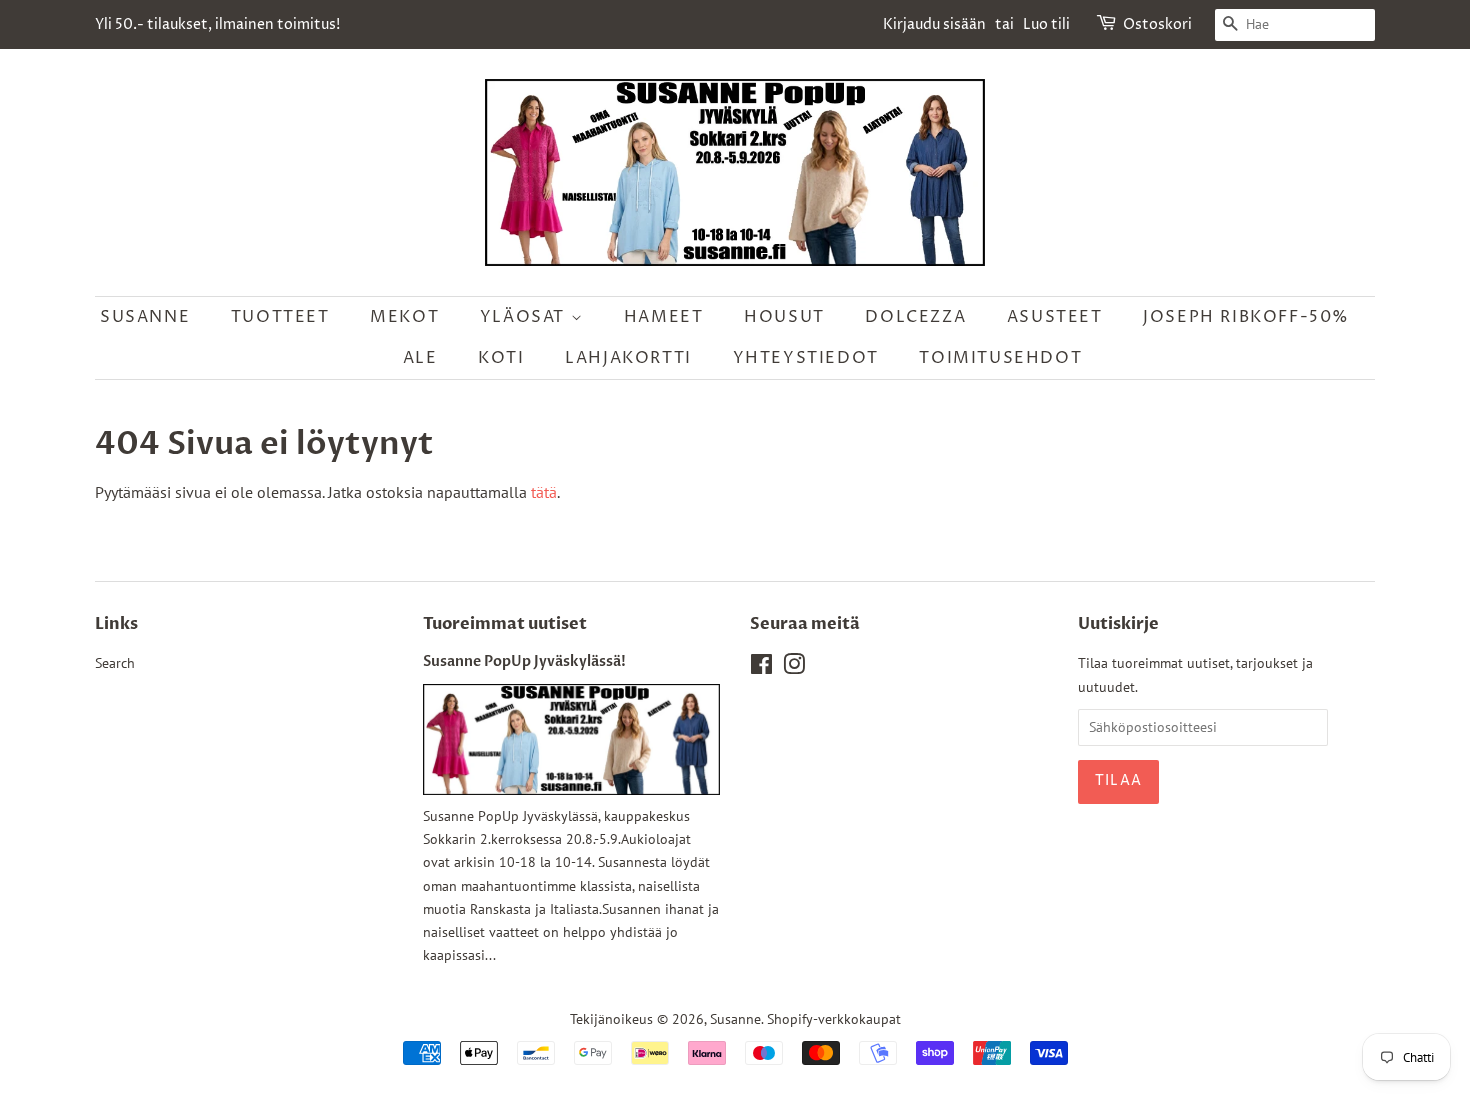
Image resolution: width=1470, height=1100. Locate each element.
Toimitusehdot (1000, 358)
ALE (420, 358)
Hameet (664, 317)
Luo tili (1046, 24)
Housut (784, 317)
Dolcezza (915, 317)
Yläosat (525, 317)
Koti (501, 358)
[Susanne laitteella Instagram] (794, 668)
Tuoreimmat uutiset (505, 624)
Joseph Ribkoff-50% (1246, 317)
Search (115, 663)
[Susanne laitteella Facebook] (761, 668)
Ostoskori (1157, 24)
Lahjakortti (628, 358)
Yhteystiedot (806, 358)
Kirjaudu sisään (934, 24)
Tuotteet (280, 317)
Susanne (145, 317)
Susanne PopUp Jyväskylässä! (524, 662)
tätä (544, 492)
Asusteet (1055, 317)
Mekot (404, 317)
